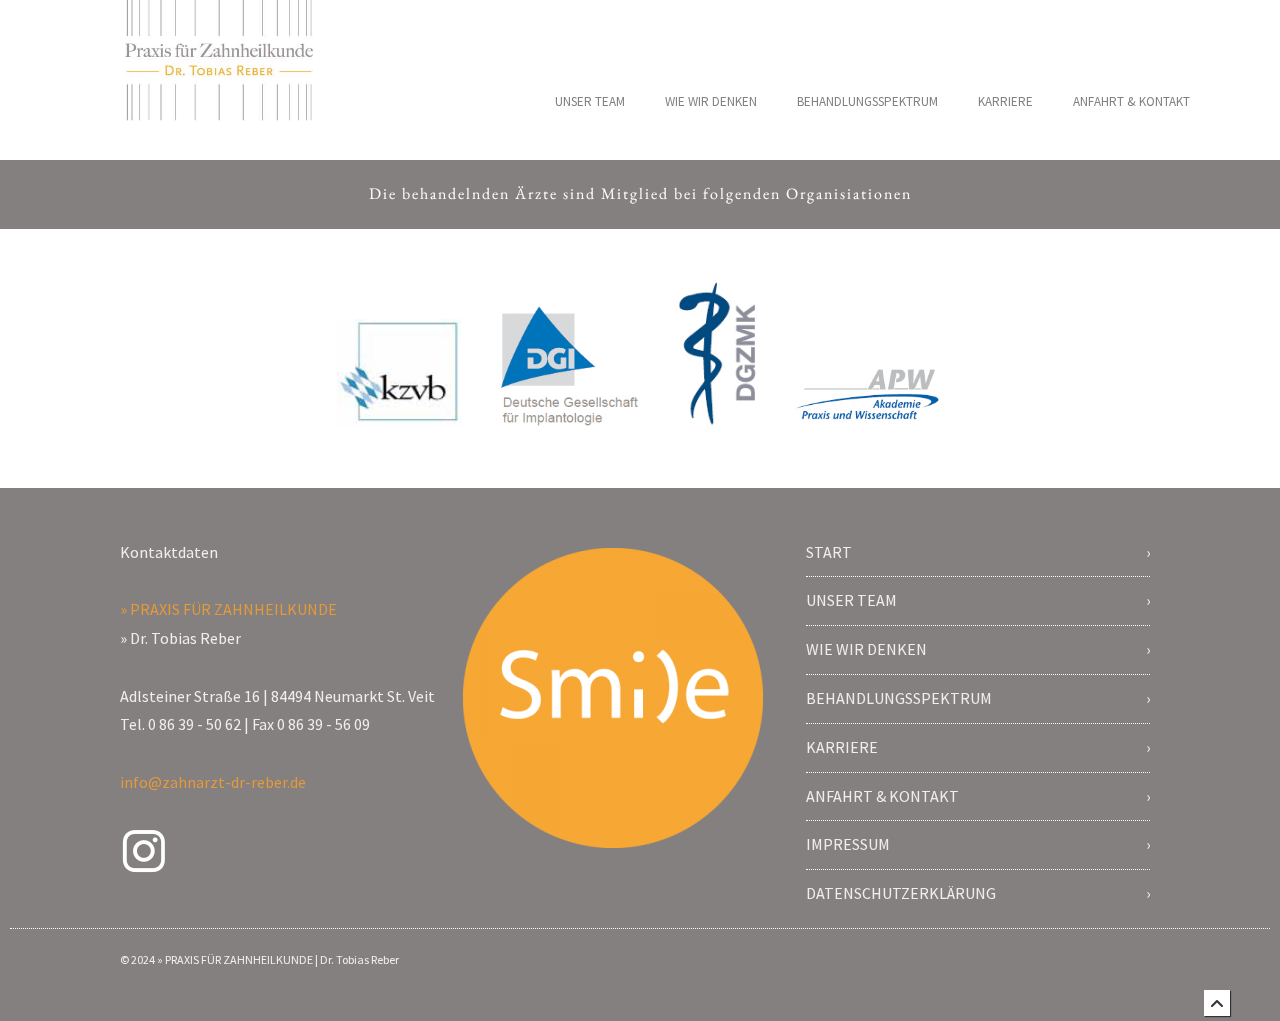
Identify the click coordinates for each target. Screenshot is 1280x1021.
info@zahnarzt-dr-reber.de (213, 782)
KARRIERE (1005, 101)
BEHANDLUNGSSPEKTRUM (867, 101)
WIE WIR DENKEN (711, 101)
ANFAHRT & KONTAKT (1131, 101)
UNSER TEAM (590, 101)
